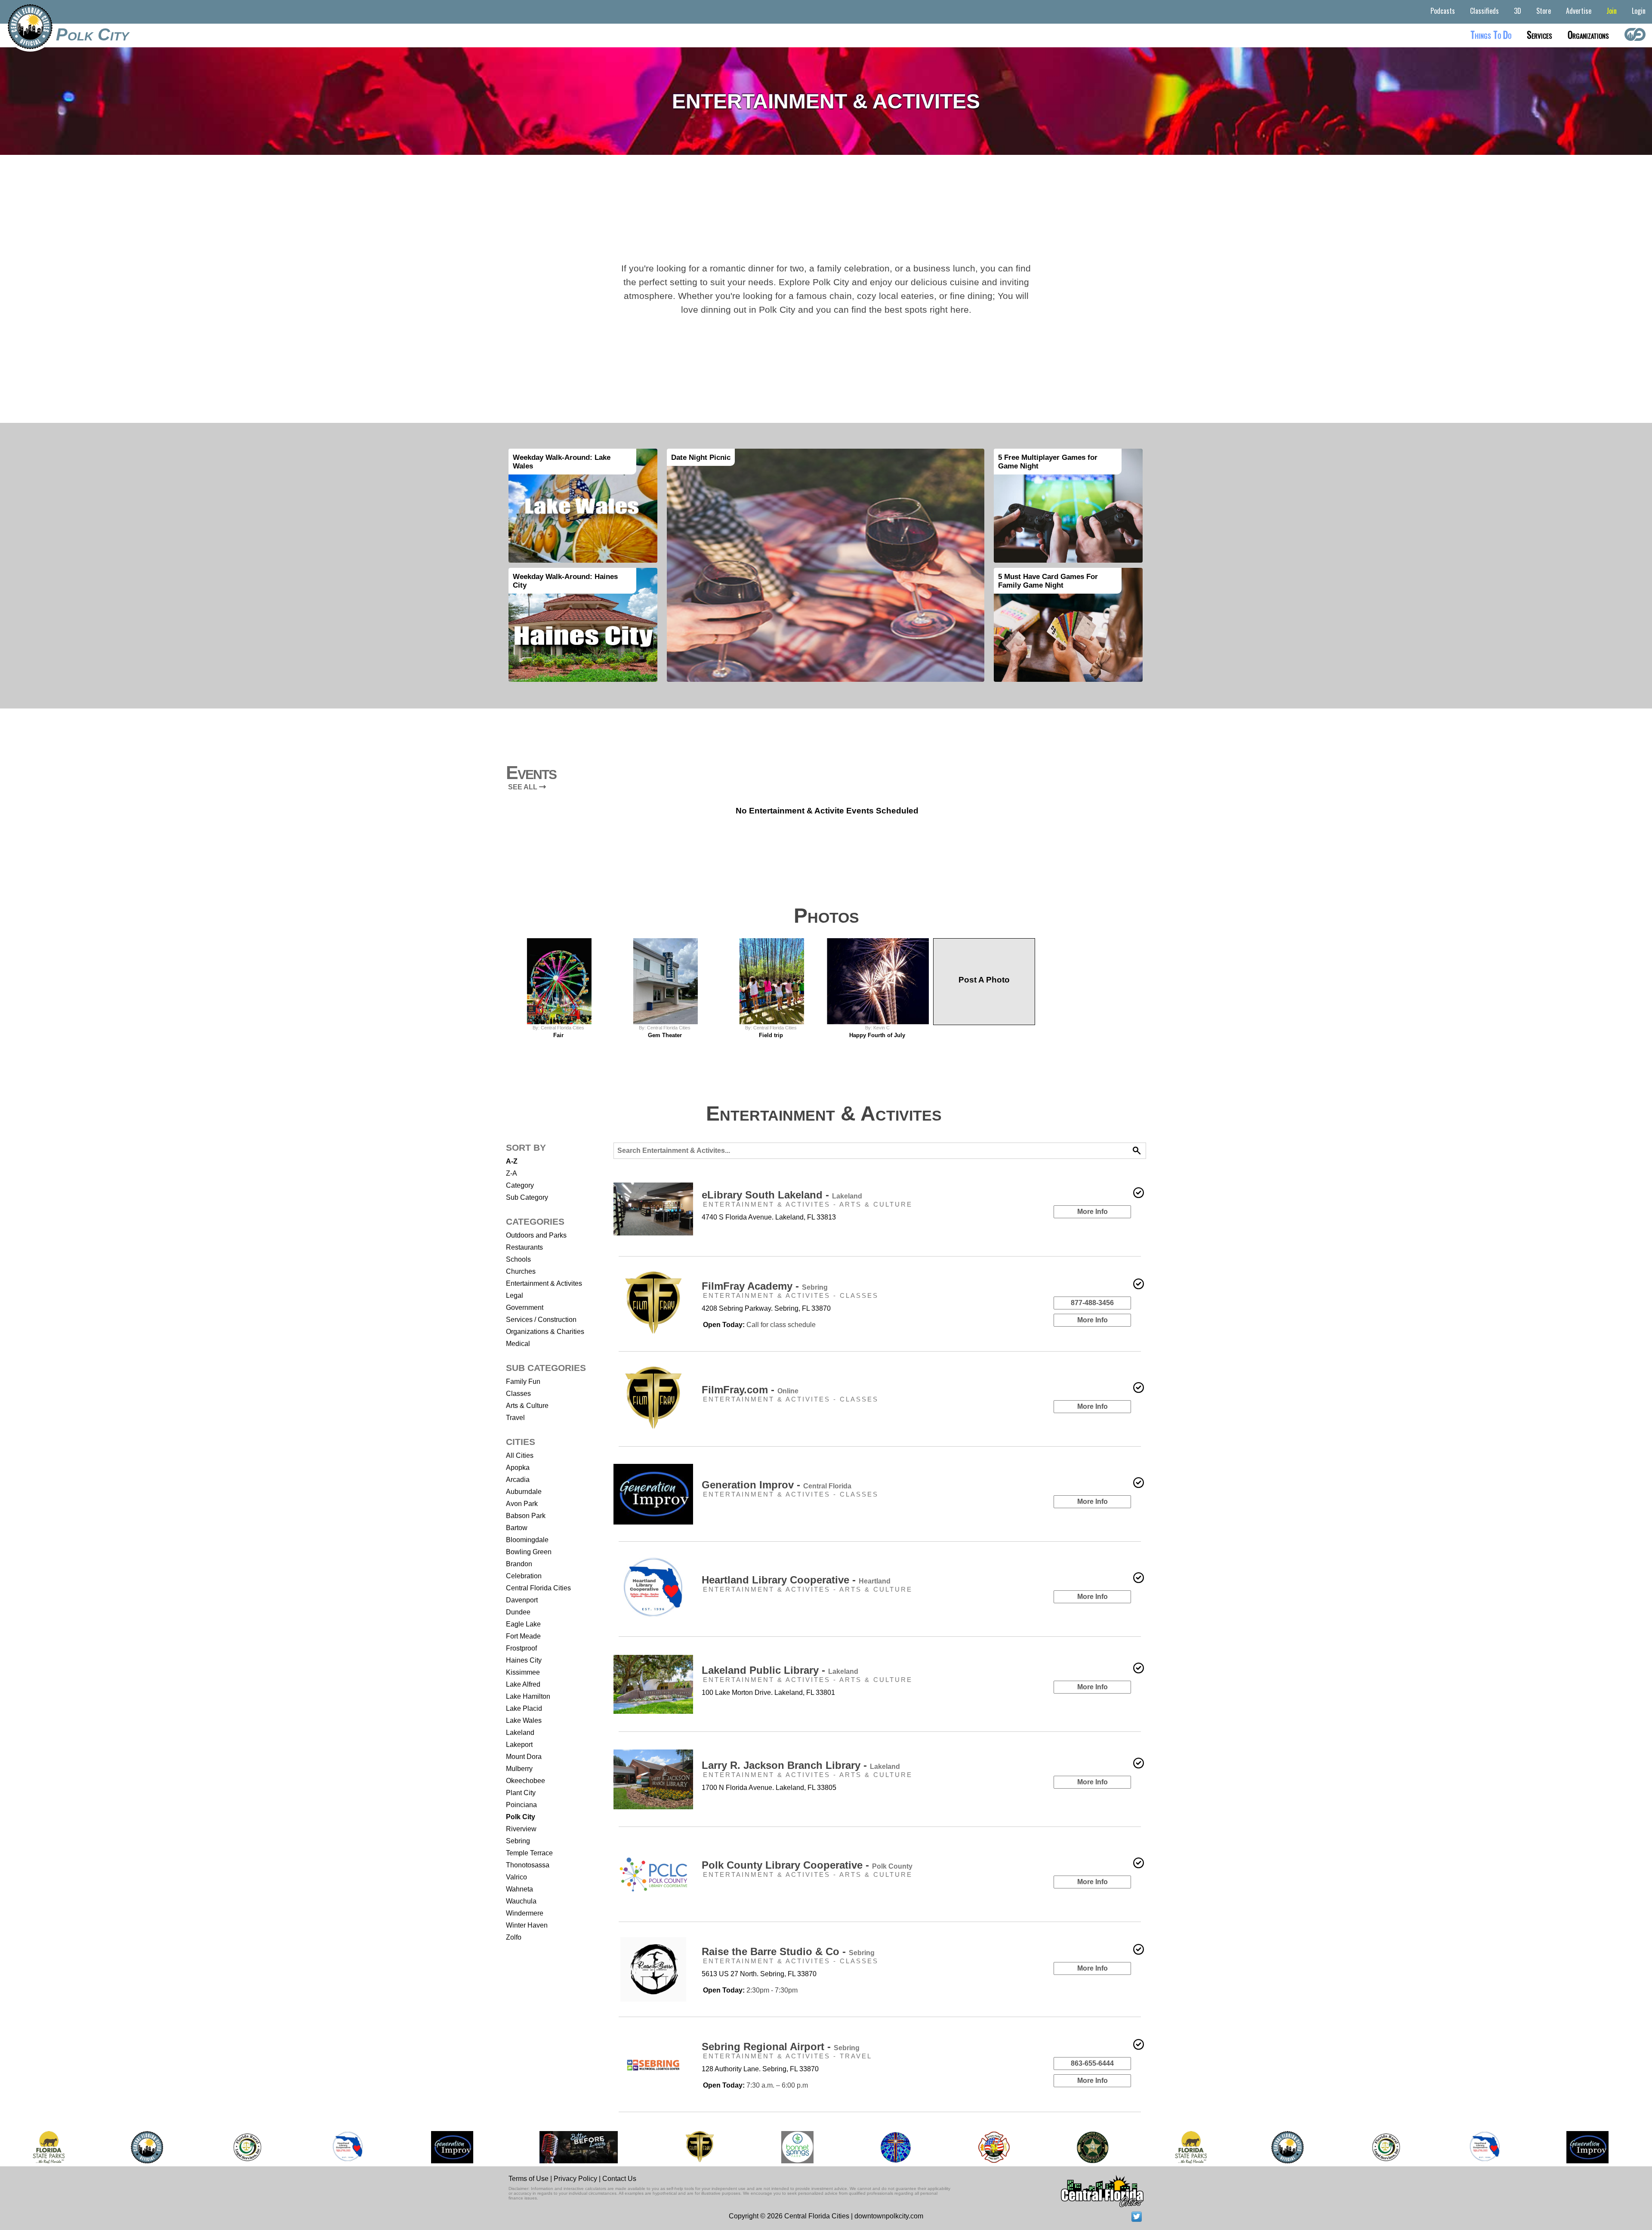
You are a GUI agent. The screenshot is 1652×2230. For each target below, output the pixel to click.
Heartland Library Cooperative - (796, 1580)
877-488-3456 (1092, 1303)
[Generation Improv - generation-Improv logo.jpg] (452, 2147)
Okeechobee (525, 1781)
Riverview (521, 1829)
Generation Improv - (777, 1485)
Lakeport (519, 1745)
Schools (518, 1259)
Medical (518, 1344)
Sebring (518, 1841)
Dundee (518, 1612)
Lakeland (520, 1733)
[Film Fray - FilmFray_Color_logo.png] (699, 2147)
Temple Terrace (529, 1853)
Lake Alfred (523, 1684)
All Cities (520, 1455)
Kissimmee (523, 1672)
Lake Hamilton (528, 1696)
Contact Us (619, 2179)
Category (520, 1185)
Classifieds (1484, 11)
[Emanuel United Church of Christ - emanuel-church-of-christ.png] (896, 2147)
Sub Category (527, 1197)
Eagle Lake (523, 1624)
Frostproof (521, 1648)
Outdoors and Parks (536, 1235)
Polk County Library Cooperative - (807, 1865)
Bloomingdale (527, 1540)
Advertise (1579, 11)
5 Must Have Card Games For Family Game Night (1048, 581)
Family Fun (523, 1381)
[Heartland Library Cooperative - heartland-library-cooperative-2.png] (348, 2147)
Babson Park (526, 1516)
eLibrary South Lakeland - (782, 1195)
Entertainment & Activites (544, 1283)
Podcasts (1443, 11)
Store (1544, 11)
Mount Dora (524, 1757)
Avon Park (522, 1504)
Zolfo (514, 1937)
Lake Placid (524, 1708)
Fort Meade (523, 1636)
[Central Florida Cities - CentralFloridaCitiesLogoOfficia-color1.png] (147, 2147)
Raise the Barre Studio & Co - (788, 1951)
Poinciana (521, 1805)
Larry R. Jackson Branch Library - (801, 1765)
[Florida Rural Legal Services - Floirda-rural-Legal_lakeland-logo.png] (247, 2147)
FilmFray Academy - (765, 1286)
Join (1612, 11)
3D (1518, 11)
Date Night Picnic (701, 457)
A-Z (512, 1161)
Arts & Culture (527, 1406)
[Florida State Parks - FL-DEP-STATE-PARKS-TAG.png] (49, 2147)
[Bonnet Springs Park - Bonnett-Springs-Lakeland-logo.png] (797, 2147)
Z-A (512, 1173)
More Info (1093, 1212)
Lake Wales (524, 1720)
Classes (518, 1394)
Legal (515, 1295)
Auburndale (524, 1492)
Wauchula (521, 1901)
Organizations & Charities (545, 1332)
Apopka (518, 1468)
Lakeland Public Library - (780, 1670)
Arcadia (518, 1480)
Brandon (519, 1564)
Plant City (521, 1793)
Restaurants (524, 1247)
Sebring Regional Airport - (781, 2047)
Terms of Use (529, 2179)
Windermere (525, 1913)
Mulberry (519, 1769)
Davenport (522, 1600)
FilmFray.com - (750, 1390)
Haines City (524, 1660)
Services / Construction (541, 1320)
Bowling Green (529, 1552)
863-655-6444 (1092, 2063)
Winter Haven (527, 1925)
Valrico (516, 1877)
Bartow (517, 1528)
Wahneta (519, 1889)
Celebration (524, 1576)
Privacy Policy (575, 2179)
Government (525, 1308)
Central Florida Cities (538, 1588)
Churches (521, 1271)
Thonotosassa (528, 1865)
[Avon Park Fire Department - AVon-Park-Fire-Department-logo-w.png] (994, 2147)
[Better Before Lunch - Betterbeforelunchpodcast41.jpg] (579, 2147)
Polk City (92, 34)
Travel (515, 1418)
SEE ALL (524, 787)
